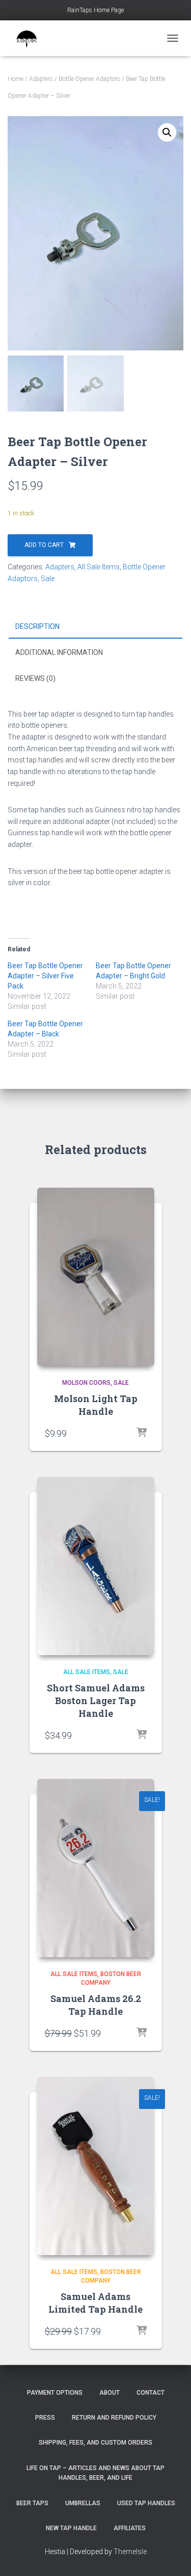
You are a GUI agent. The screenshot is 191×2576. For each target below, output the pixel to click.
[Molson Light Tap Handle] (96, 1277)
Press (45, 2418)
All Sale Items (99, 567)
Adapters (41, 79)
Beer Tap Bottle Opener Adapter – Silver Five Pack (45, 976)
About (110, 2393)
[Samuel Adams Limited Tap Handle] (96, 2166)
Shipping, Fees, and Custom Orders (95, 2443)
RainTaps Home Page (95, 10)
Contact (151, 2393)
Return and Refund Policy (114, 2418)
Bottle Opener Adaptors (89, 79)
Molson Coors (86, 1383)
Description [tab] (37, 626)
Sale (48, 579)
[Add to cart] (142, 1433)
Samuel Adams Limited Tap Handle (95, 2303)
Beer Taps (32, 2503)
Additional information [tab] (59, 652)
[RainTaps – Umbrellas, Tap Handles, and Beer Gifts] (31, 38)
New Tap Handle (71, 2528)
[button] (167, 132)
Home (16, 79)
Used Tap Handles (146, 2503)
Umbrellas (83, 2503)
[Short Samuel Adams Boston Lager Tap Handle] (96, 1566)
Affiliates (130, 2528)
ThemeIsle (130, 2552)
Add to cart (44, 545)
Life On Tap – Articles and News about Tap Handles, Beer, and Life (95, 2473)
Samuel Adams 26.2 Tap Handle (96, 2005)
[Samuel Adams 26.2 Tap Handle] (96, 1868)
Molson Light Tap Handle (96, 1405)
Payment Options (55, 2393)
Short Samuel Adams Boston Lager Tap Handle (96, 1701)
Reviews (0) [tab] (35, 678)
